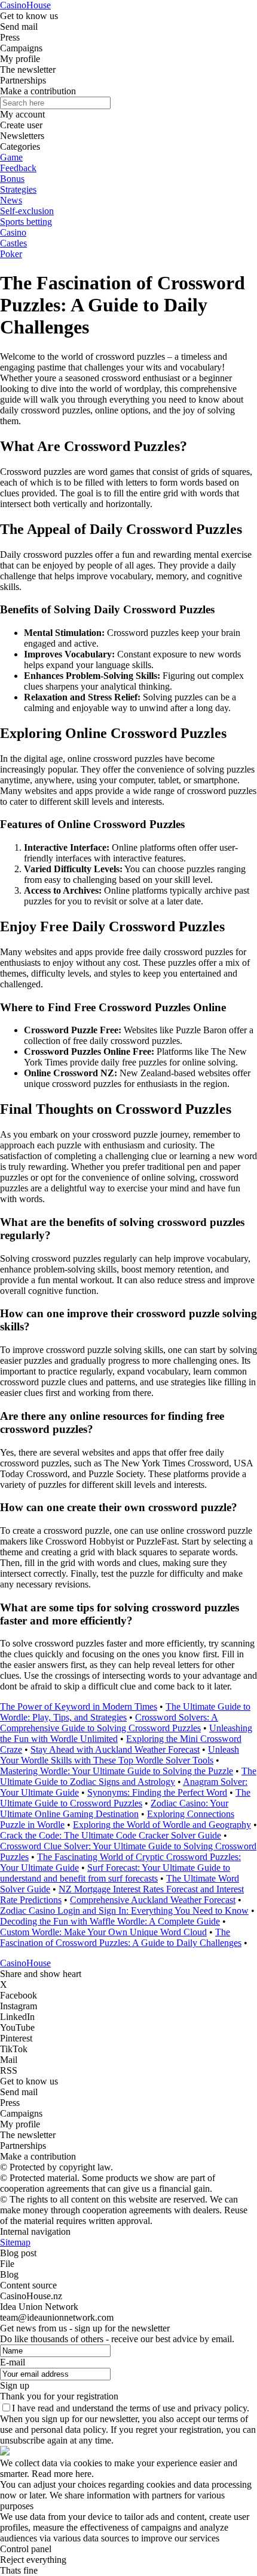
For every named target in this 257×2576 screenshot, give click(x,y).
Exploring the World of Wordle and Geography (162, 1825)
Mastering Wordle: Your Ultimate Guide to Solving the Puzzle (117, 1771)
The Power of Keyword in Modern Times (79, 1706)
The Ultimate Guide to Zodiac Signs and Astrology (128, 1776)
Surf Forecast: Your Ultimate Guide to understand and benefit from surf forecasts (115, 1873)
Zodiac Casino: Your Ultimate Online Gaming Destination (114, 1809)
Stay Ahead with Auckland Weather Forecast (115, 1749)
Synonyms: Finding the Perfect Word (157, 1792)
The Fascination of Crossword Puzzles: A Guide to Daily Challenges (121, 1937)
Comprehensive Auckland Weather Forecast (153, 1900)
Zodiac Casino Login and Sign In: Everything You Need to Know (124, 1911)
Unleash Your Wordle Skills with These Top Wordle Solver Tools (120, 1755)
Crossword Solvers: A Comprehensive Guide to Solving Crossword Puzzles (109, 1723)
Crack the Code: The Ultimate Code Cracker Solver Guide (111, 1835)
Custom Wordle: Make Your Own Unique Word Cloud (103, 1932)
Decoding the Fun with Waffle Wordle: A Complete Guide (110, 1921)
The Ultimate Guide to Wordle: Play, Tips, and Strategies (125, 1712)
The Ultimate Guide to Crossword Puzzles (125, 1798)
